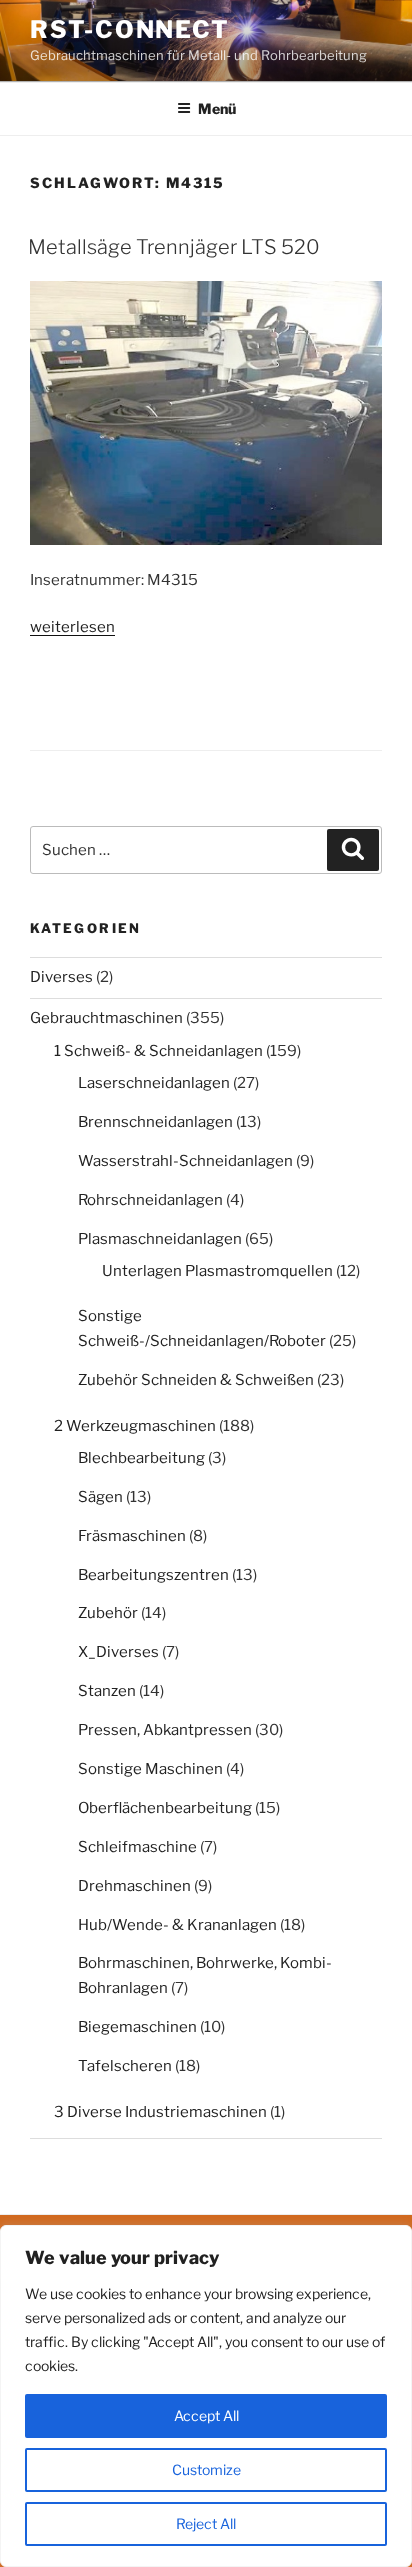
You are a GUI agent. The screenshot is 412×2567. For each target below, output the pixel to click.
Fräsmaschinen (132, 1536)
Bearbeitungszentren (153, 1575)
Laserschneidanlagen (154, 1083)
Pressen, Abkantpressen (165, 1730)
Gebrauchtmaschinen (106, 1018)
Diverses (61, 977)
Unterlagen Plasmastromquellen (217, 1271)
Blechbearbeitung (141, 1458)
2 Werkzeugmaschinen (135, 1426)
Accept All (206, 2415)
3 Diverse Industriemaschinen (160, 2112)
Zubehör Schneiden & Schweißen (196, 1380)
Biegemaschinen (137, 2027)
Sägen (100, 1497)
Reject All (206, 2523)
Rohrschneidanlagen (150, 1200)
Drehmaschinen (134, 1886)
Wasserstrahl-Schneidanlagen (185, 1161)
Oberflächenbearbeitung (165, 1808)
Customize (206, 2469)
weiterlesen (72, 627)
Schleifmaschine (137, 1847)
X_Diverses (118, 1652)
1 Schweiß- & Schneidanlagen (158, 1051)
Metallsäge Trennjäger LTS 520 (174, 247)
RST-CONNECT (130, 29)
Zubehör (108, 1613)
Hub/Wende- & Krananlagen (177, 1925)
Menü (217, 108)
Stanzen (107, 1691)
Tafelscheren (125, 2066)
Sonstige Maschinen (150, 1769)
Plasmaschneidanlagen (160, 1239)
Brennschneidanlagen (155, 1122)
